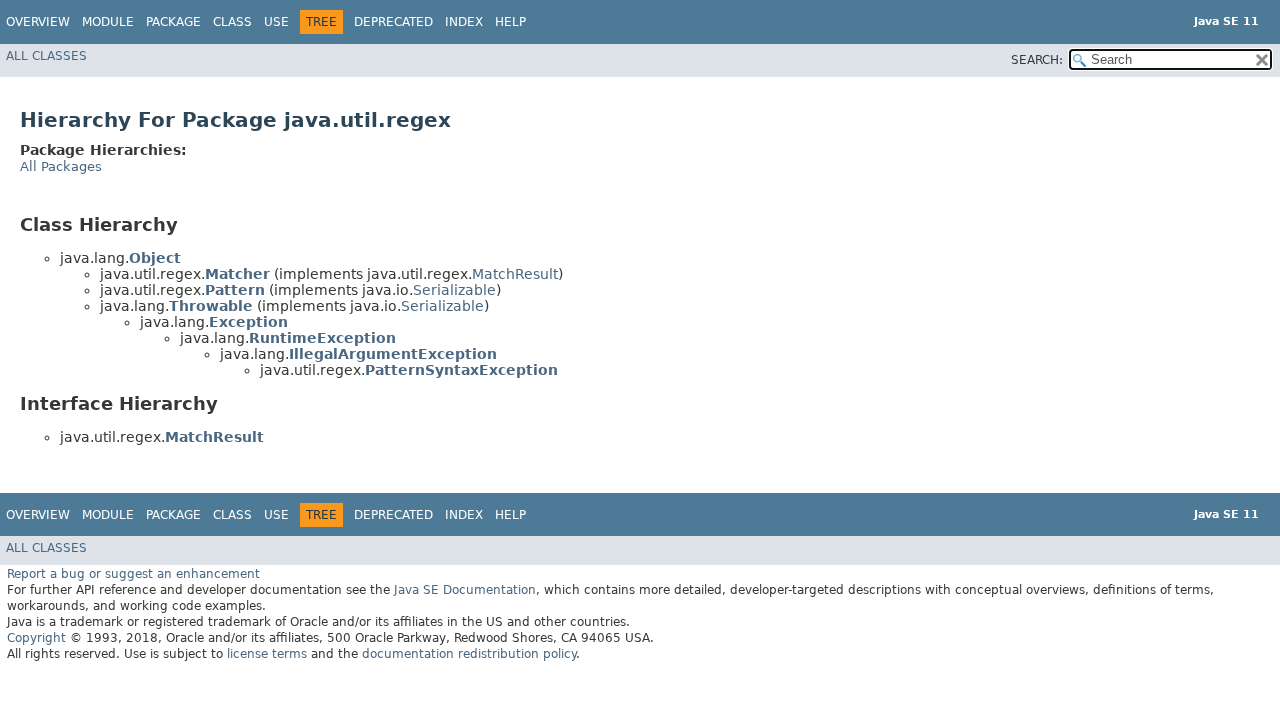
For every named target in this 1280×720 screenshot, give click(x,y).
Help (510, 22)
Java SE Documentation (465, 590)
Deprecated (393, 22)
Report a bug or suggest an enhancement (133, 574)
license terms (267, 654)
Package (173, 22)
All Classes (46, 56)
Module (108, 22)
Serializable (454, 290)
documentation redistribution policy (469, 654)
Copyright (36, 638)
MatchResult (515, 274)
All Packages (61, 166)
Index (464, 22)
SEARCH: (1037, 60)
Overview (38, 22)
